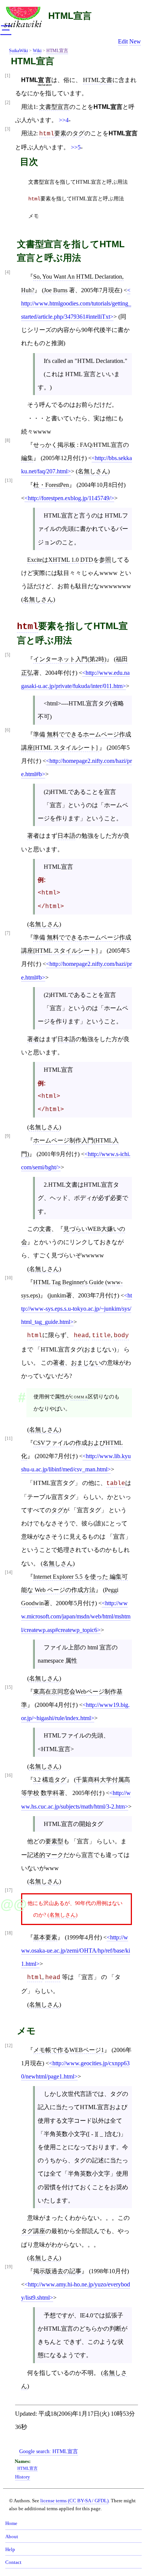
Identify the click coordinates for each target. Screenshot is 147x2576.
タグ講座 (33, 2231)
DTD (87, 560)
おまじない (86, 1363)
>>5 (76, 147)
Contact (13, 2562)
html (47, 134)
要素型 (54, 1841)
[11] (9, 1439)
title (101, 1336)
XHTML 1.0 (64, 560)
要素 (60, 133)
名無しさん (93, 471)
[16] (9, 1775)
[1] (8, 76)
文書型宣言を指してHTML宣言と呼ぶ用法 (78, 182)
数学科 (50, 1793)
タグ (78, 133)
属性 (60, 1396)
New (135, 41)
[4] (8, 272)
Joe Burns (56, 290)
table (116, 1483)
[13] (9, 481)
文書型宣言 (54, 107)
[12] (9, 2046)
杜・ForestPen (51, 485)
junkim (58, 1295)
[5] (8, 655)
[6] (8, 730)
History (23, 2477)
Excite (35, 560)
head (81, 1336)
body (121, 1336)
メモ (34, 216)
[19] (9, 2267)
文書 (106, 80)
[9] (8, 1136)
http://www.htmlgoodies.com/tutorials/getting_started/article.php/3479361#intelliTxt (76, 310)
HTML (92, 80)
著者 (33, 836)
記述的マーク (45, 1855)
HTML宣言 (70, 16)
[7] (8, 933)
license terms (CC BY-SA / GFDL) (74, 2501)
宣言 (87, 1855)
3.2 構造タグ (50, 1780)
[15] (9, 1687)
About (12, 2537)
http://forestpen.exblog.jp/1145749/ (69, 498)
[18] (9, 1933)
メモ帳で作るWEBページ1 (69, 2050)
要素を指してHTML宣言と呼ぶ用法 (76, 199)
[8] (8, 441)
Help (10, 2550)
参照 (105, 560)
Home (11, 2523)
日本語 (66, 836)
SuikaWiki (18, 51)
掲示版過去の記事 (57, 2271)
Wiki (37, 51)
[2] (8, 103)
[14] (9, 1572)
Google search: (49, 2451)
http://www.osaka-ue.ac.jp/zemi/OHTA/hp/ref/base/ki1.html (76, 1951)
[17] (9, 1890)
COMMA (79, 1396)
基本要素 (45, 1937)
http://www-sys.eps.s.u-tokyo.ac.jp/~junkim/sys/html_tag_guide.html (77, 1309)
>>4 (64, 120)
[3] (8, 129)
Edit (123, 41)
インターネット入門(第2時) (70, 659)
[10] (9, 1278)
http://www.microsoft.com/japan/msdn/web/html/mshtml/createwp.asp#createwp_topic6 (76, 1616)
